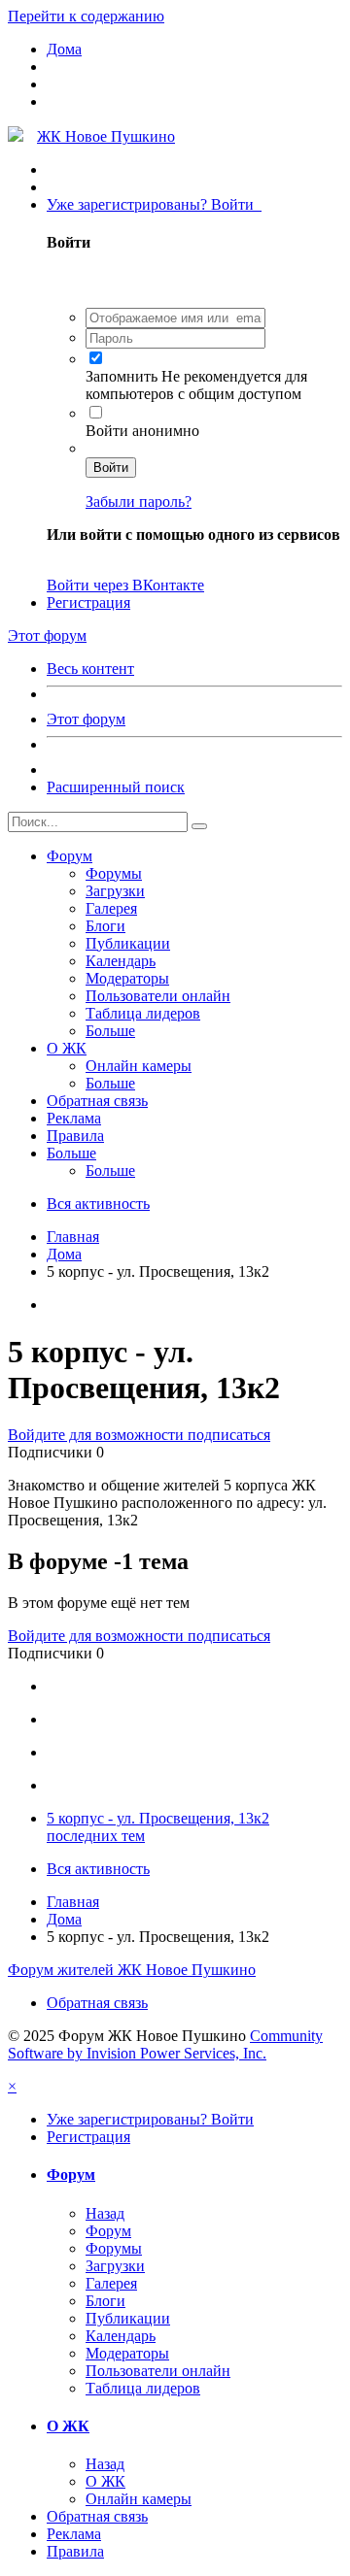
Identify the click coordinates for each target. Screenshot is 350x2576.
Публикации (128, 943)
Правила (75, 1136)
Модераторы (127, 978)
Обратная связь (97, 1101)
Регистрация (88, 602)
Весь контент (90, 669)
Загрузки (115, 891)
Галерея (111, 908)
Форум (70, 856)
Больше (110, 1031)
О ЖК (67, 1048)
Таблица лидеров (143, 1013)
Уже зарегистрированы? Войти (154, 204)
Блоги (105, 926)
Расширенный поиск (116, 787)
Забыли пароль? (139, 502)
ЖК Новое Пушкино (106, 136)
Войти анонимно (142, 431)
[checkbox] (96, 358)
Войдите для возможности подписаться (139, 1435)
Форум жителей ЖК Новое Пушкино (132, 1970)
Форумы (114, 873)
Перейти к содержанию (86, 16)
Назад (105, 2213)
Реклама (74, 1118)
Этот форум (86, 719)
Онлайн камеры (139, 1066)
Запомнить (123, 376)
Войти (111, 468)
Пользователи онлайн (158, 996)
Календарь (121, 961)
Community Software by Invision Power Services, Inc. (165, 2044)
